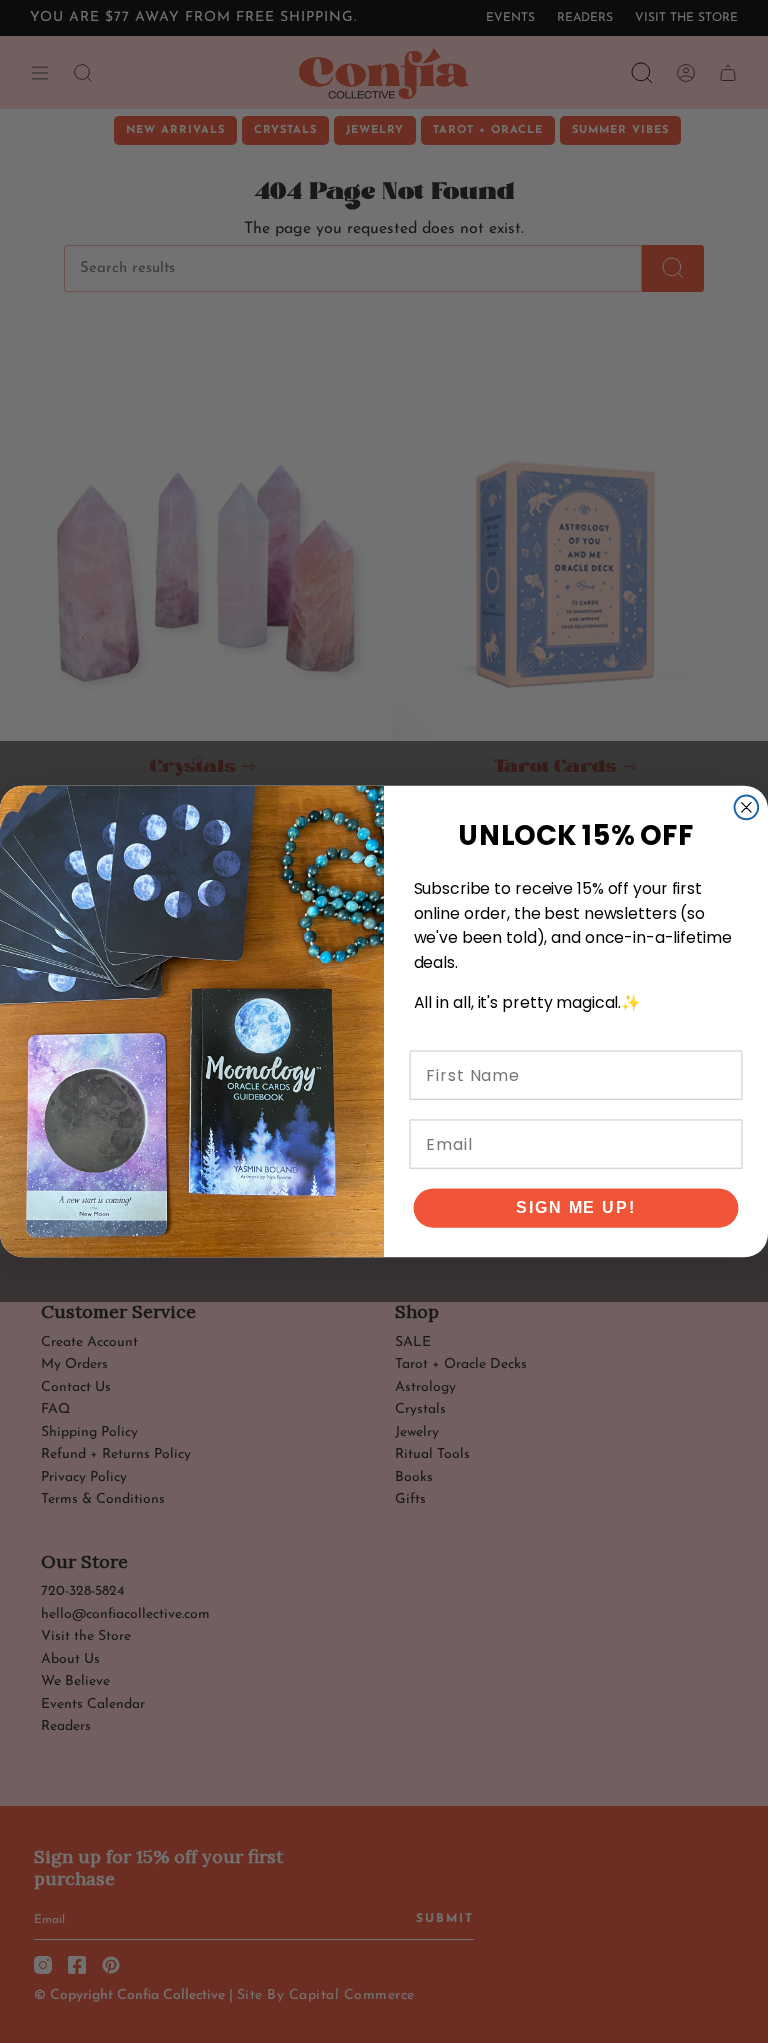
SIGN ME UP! (575, 1207)
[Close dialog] (747, 808)
